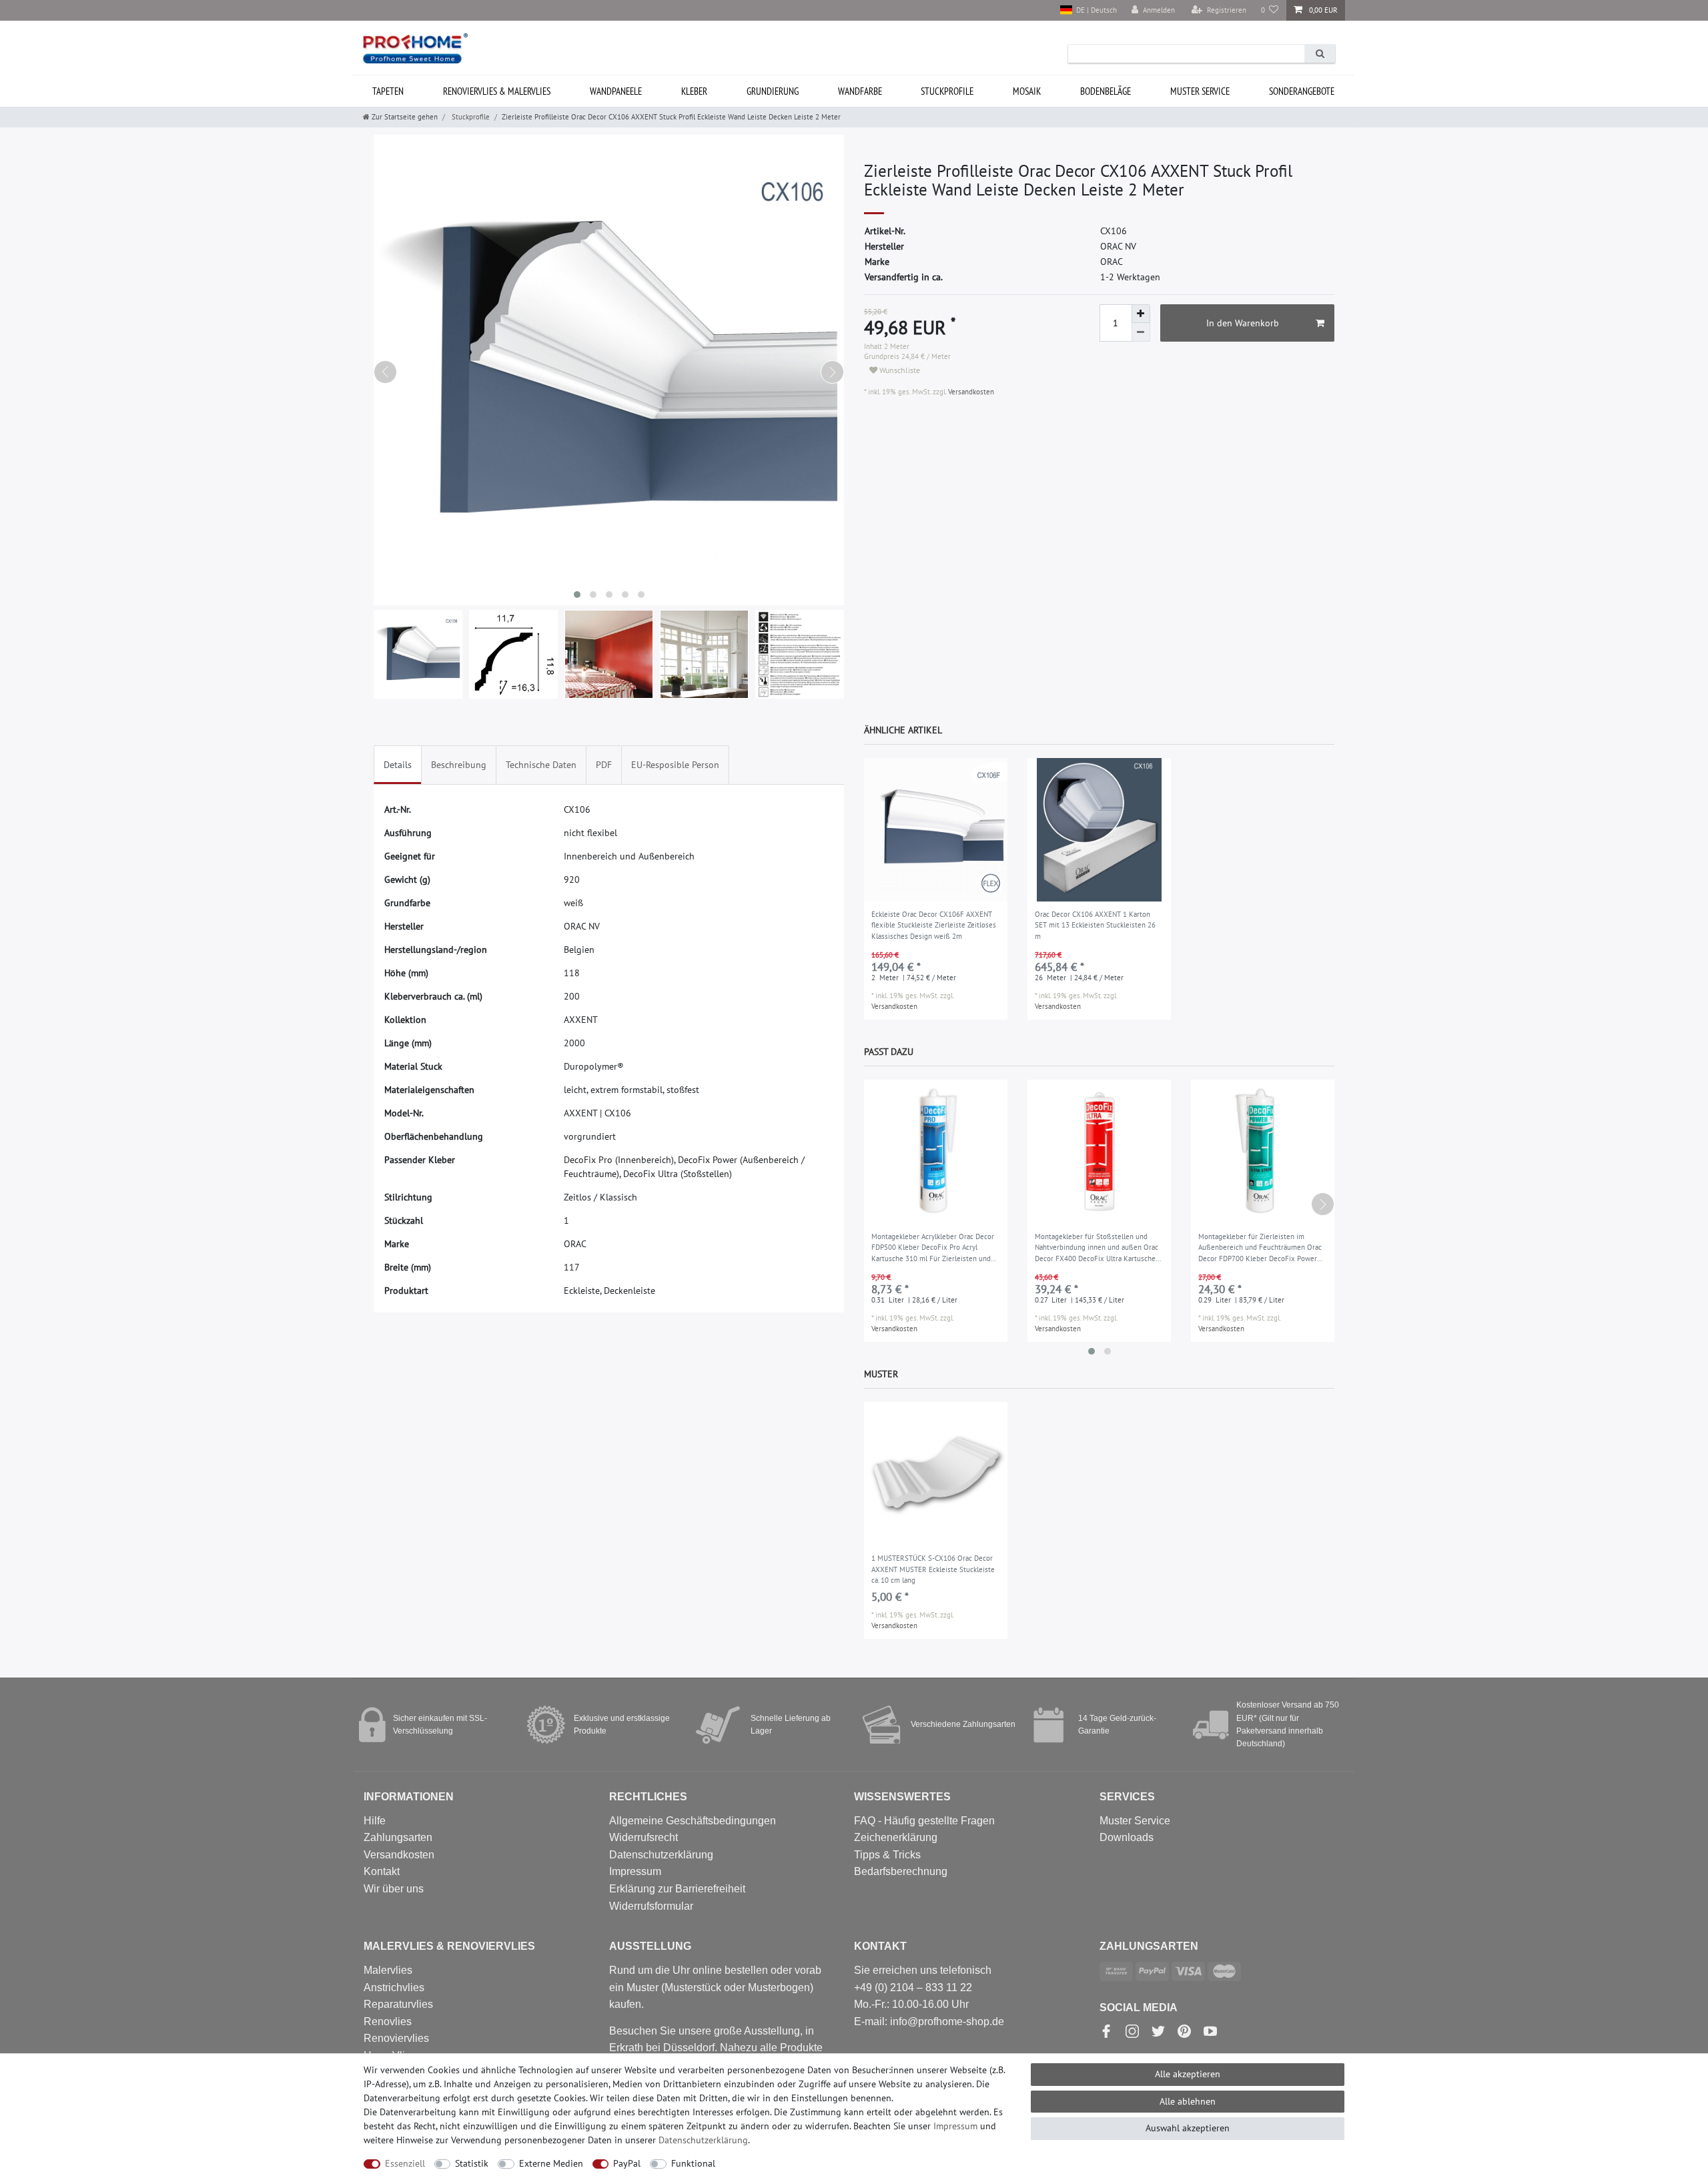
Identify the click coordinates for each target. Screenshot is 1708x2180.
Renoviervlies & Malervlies (497, 91)
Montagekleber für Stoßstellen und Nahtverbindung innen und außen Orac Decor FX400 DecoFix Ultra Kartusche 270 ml (1097, 1248)
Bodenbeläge (1106, 91)
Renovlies (388, 2022)
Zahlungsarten (398, 1837)
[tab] (398, 765)
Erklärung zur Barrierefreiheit (677, 1889)
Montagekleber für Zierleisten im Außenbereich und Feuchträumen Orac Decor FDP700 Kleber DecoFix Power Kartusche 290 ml (1260, 1248)
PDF (604, 765)
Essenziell (405, 2163)
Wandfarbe (860, 91)
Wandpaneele (616, 91)
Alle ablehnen (1188, 2101)
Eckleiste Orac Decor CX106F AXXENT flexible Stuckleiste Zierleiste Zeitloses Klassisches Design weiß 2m (934, 925)
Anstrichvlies (394, 1987)
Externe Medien (551, 2163)
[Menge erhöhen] (1141, 314)
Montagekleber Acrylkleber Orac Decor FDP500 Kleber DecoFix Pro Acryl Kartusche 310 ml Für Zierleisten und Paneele (933, 1248)
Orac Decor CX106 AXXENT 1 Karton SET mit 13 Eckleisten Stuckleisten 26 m (1095, 925)
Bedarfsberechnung (901, 1871)
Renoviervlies (396, 2038)
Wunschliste (899, 370)
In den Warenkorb (1243, 323)
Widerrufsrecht (644, 1837)
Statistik (472, 2163)
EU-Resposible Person (675, 765)
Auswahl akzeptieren (1188, 2128)
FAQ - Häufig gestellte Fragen (924, 1821)
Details (398, 765)
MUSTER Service (1200, 91)
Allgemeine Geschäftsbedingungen (693, 1821)
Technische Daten (541, 765)
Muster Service (1135, 1821)
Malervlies (388, 1970)
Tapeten (388, 91)
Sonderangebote (1302, 91)
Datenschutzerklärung (661, 1855)
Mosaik (1027, 91)
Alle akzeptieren (1188, 2074)
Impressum (635, 1871)
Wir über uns (394, 1889)
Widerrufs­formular (651, 1906)
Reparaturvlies (398, 2004)
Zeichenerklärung (896, 1837)
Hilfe (375, 1821)
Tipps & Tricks (887, 1855)
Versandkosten (970, 392)
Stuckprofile (947, 91)
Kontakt (382, 1871)
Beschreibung (459, 765)
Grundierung (773, 91)
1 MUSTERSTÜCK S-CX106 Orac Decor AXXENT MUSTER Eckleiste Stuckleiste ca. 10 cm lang (933, 1569)
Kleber (694, 91)
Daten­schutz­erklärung (703, 2140)
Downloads (1127, 1837)
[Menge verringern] (1141, 332)
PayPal (627, 2163)
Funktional (693, 2163)
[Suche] (1320, 54)
